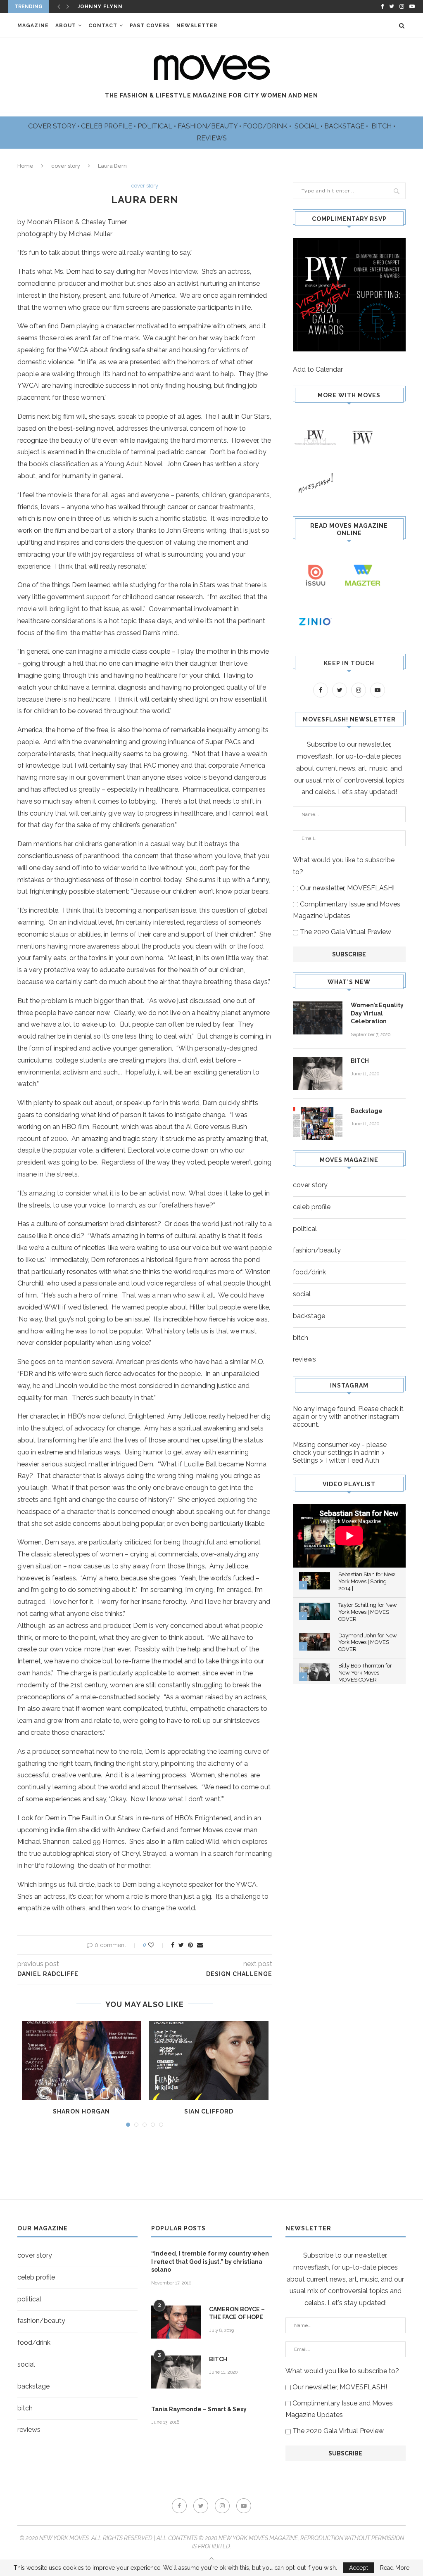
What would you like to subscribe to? (344, 866)
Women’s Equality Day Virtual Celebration (377, 1013)
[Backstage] (318, 1124)
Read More (395, 2568)
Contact (103, 26)
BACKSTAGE (345, 126)
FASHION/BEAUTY (208, 126)
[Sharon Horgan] (82, 2061)
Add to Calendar (318, 369)
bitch (301, 1338)
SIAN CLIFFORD (209, 2111)
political (305, 1229)
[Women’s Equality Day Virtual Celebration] (318, 1018)
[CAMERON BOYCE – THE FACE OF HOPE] (176, 2322)
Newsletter (197, 26)
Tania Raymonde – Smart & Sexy (199, 2409)
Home (25, 166)
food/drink (309, 1272)
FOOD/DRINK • (268, 126)
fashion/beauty (317, 1250)
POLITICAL (156, 126)
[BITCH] (318, 1074)
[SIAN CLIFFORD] (209, 2061)
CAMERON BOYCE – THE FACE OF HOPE (237, 2313)
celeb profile (312, 1207)
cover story (66, 166)
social (302, 1294)
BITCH (382, 126)
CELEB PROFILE (107, 126)
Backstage (367, 1111)
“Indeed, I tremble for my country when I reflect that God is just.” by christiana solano (210, 2262)
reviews (304, 1359)
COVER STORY (53, 126)
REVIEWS (212, 138)
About (66, 26)
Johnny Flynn (100, 7)
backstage (309, 1316)
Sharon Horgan (81, 2111)
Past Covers (150, 26)
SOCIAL (308, 126)
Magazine (33, 26)
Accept (359, 2568)
